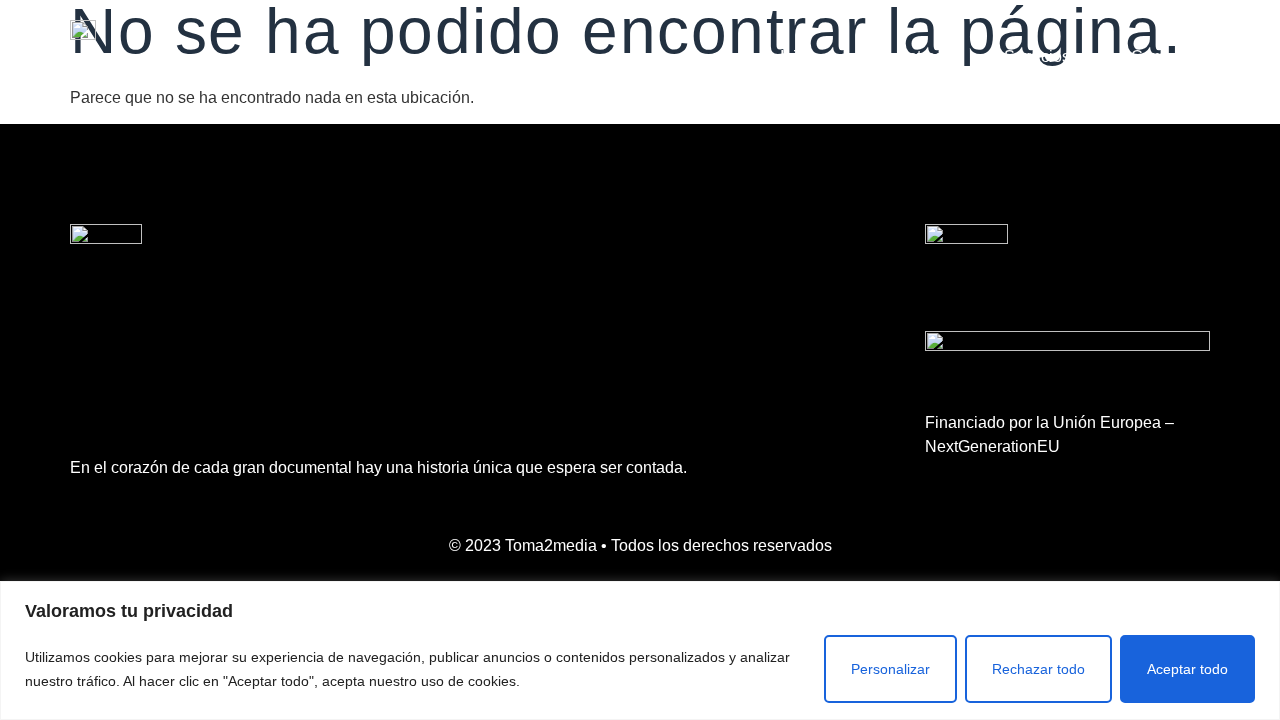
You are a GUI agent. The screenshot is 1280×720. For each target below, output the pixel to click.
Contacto (1163, 56)
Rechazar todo (1038, 669)
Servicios (1037, 56)
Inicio (799, 56)
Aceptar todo (1187, 669)
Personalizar (890, 669)
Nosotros (911, 56)
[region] (640, 650)
